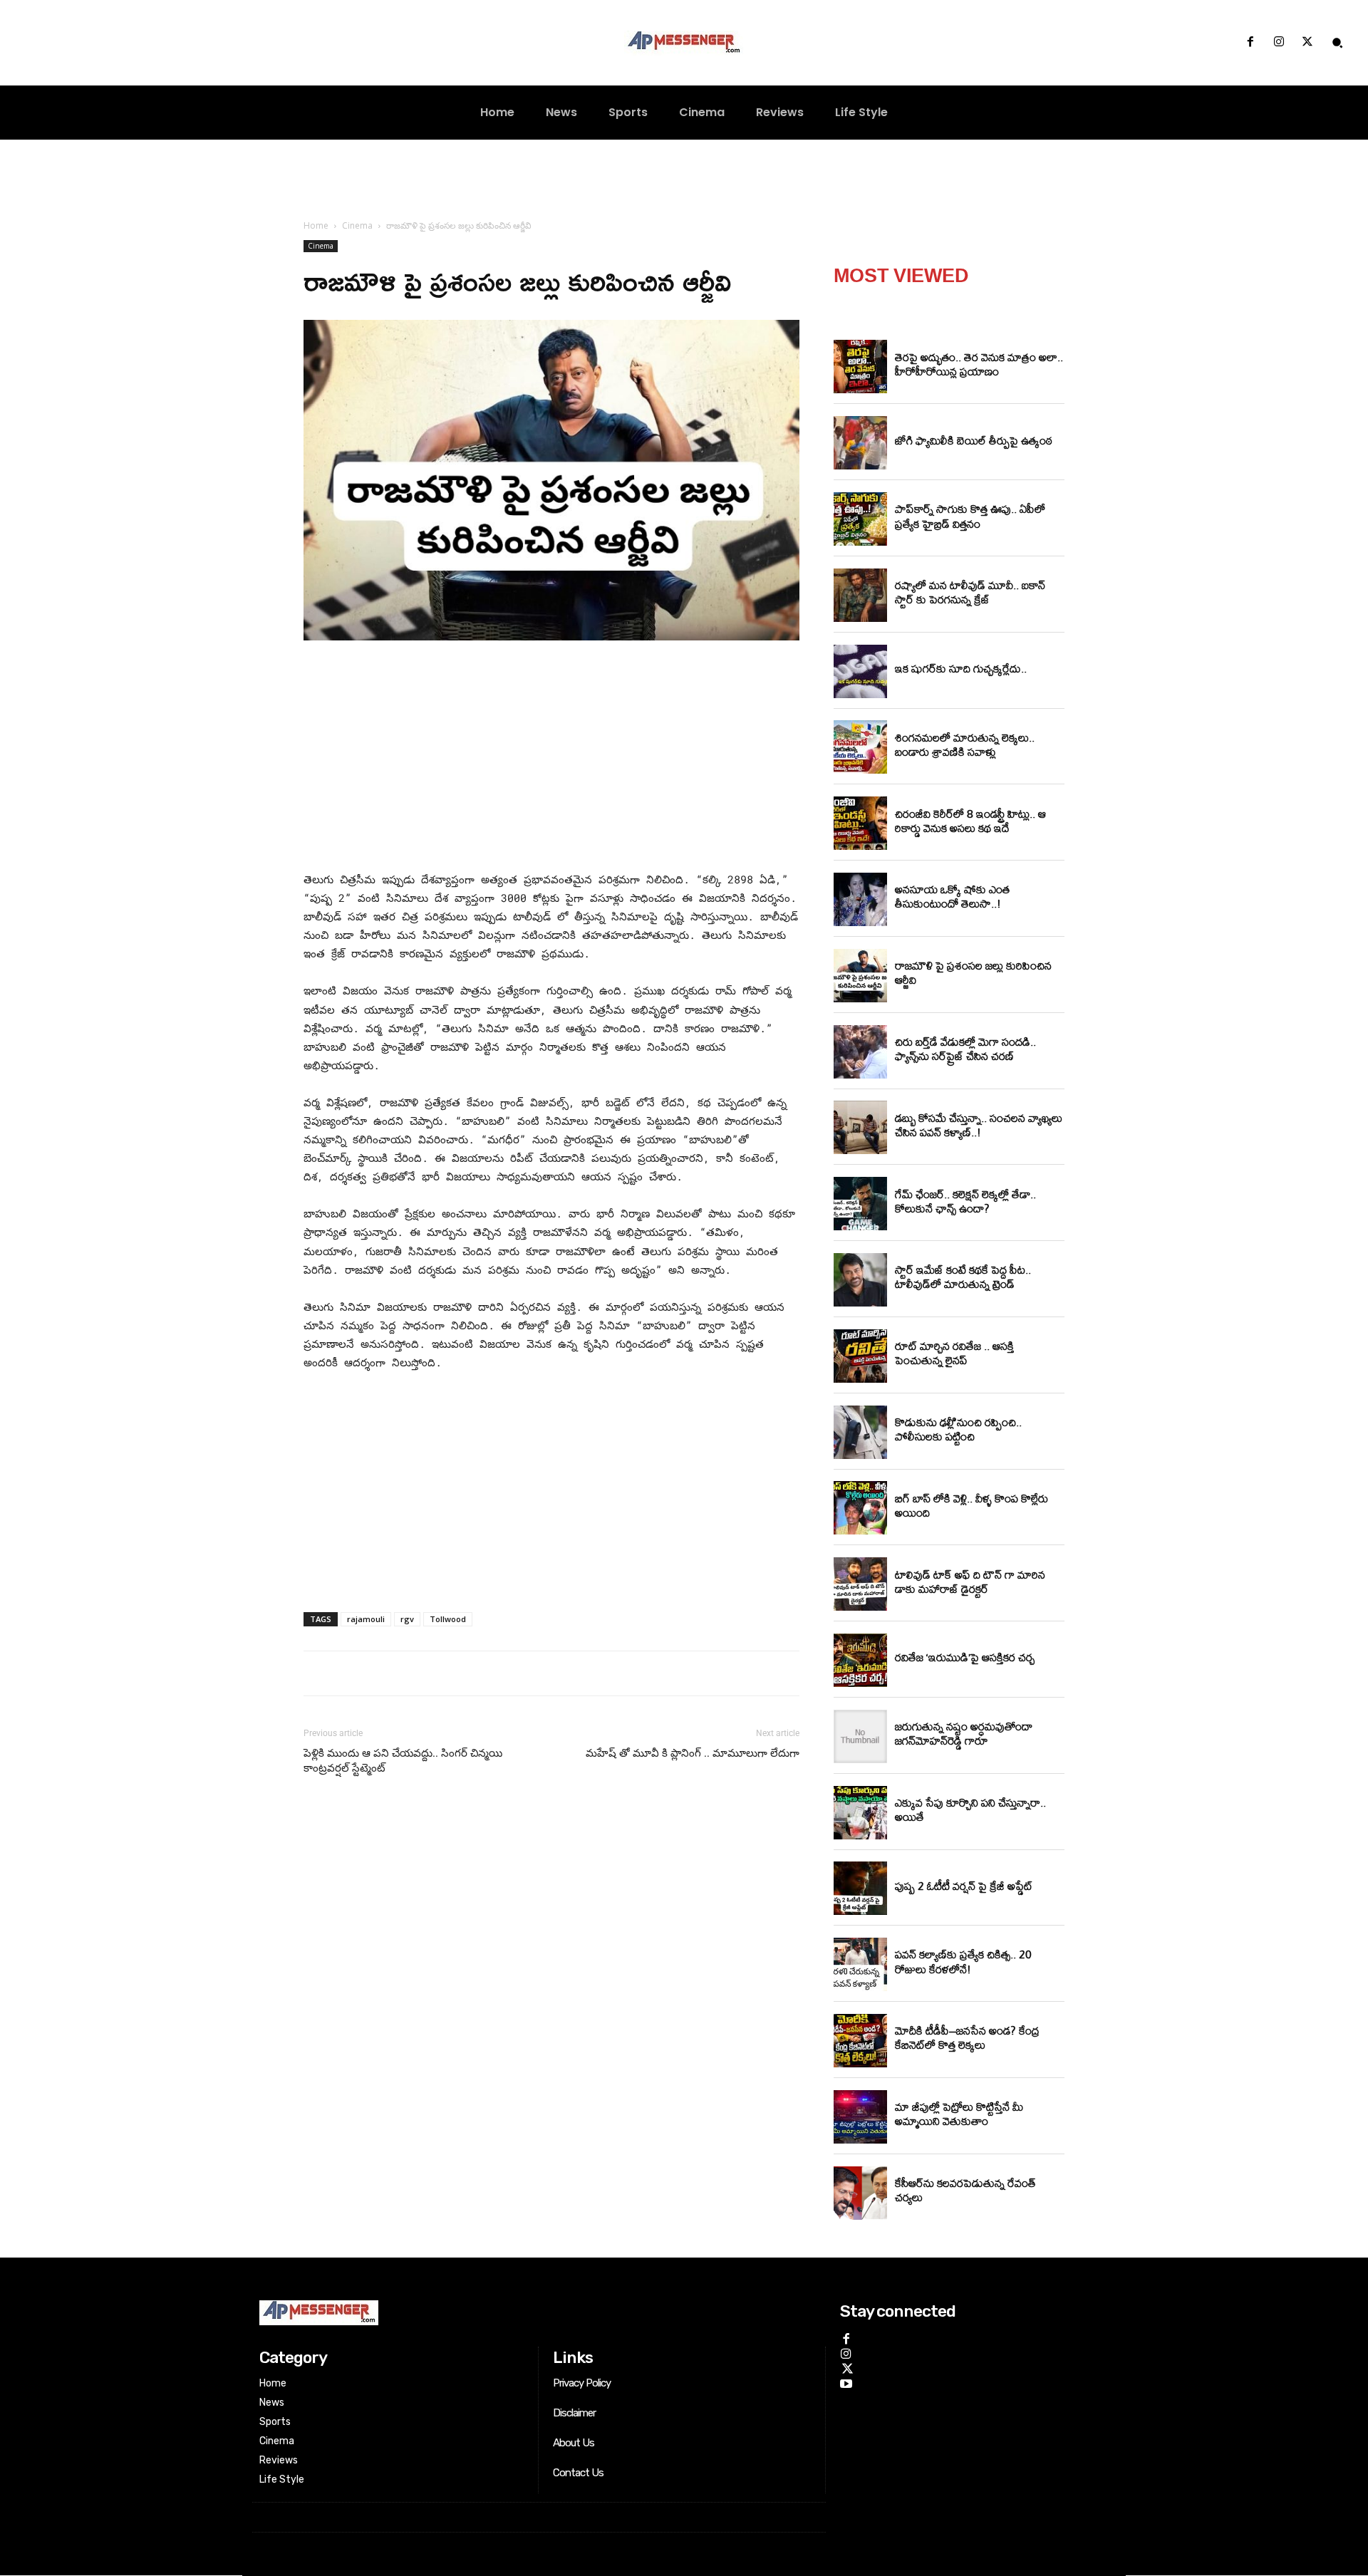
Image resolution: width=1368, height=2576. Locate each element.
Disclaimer (574, 2413)
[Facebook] (1250, 43)
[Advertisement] (551, 759)
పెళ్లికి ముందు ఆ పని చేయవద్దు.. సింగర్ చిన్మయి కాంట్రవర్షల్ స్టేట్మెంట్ (403, 1761)
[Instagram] (1279, 43)
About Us (574, 2443)
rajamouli (366, 1619)
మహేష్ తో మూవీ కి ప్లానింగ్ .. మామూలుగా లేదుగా (693, 1753)
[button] (1337, 43)
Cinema (357, 225)
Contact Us (578, 2473)
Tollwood (448, 1619)
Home (316, 225)
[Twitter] (1307, 43)
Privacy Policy (582, 2383)
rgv (407, 1619)
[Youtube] (846, 2382)
